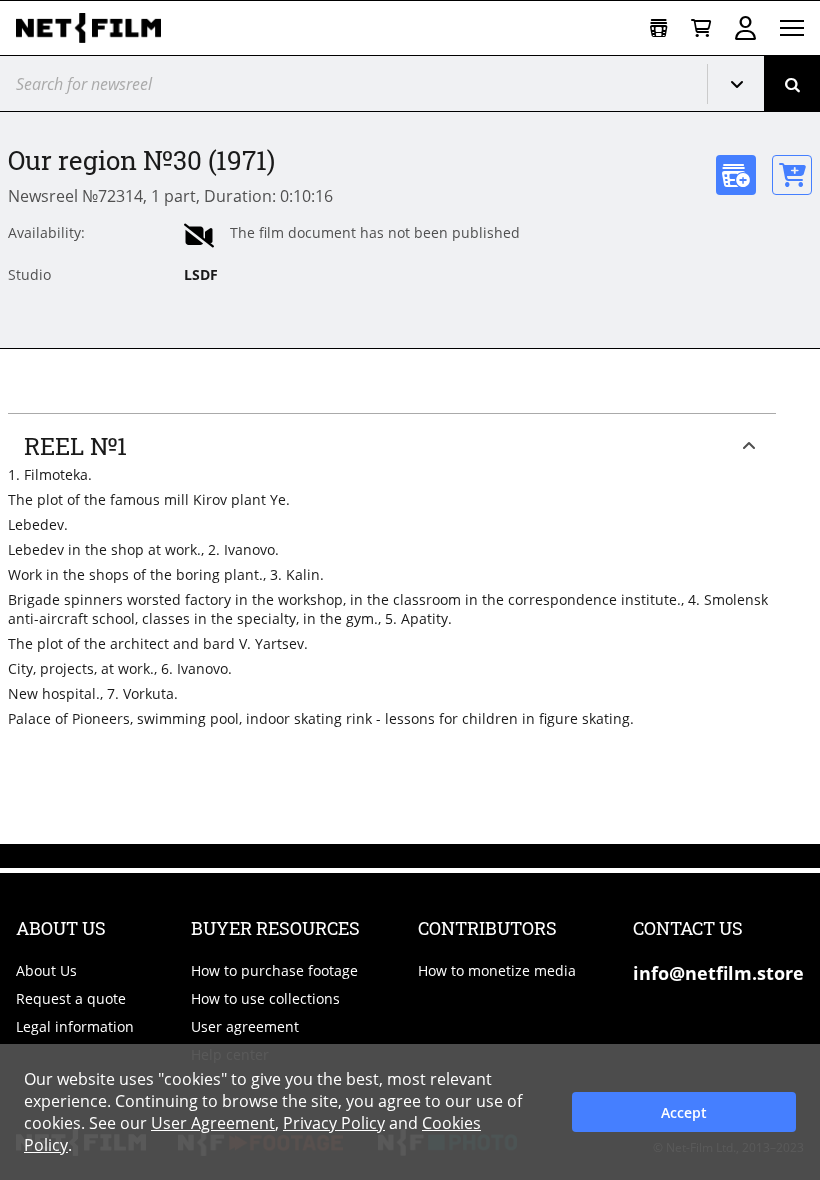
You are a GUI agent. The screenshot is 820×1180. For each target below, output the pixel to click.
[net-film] (96, 28)
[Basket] (701, 28)
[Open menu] (792, 28)
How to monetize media (497, 970)
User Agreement (213, 1123)
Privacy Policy (334, 1123)
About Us (46, 970)
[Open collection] (658, 28)
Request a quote (71, 998)
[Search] (792, 83)
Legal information (75, 1026)
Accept (684, 1112)
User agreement (245, 1026)
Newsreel (744, 84)
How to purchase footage (274, 970)
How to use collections (265, 998)
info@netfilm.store (718, 973)
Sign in (745, 28)
